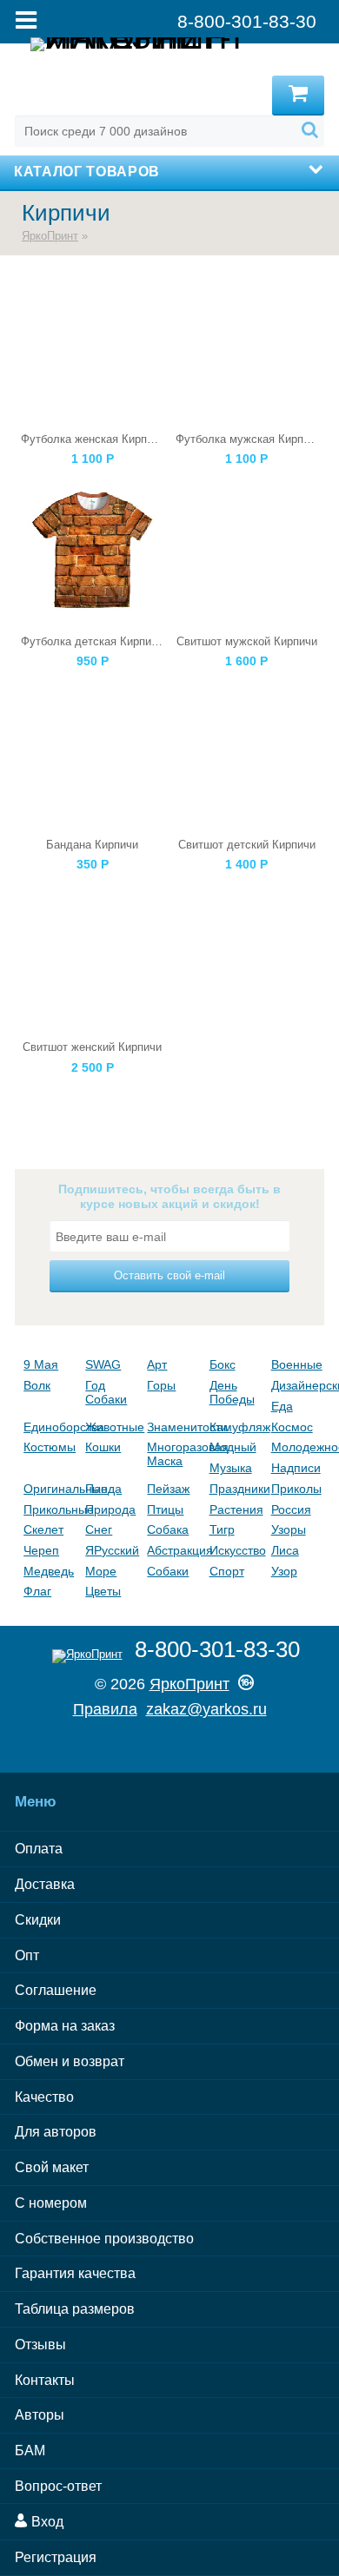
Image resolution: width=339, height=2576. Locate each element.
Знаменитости (173, 1427)
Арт (157, 1364)
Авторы (40, 2415)
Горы (161, 1385)
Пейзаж (168, 1489)
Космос (292, 1427)
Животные (112, 1427)
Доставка (45, 1884)
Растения (236, 1509)
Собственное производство (104, 2239)
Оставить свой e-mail (169, 1275)
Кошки (103, 1447)
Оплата (39, 1849)
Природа (110, 1509)
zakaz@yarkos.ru (206, 1709)
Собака (168, 1529)
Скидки (38, 1920)
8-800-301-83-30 (217, 1649)
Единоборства (50, 1427)
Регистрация (56, 2557)
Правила (105, 1709)
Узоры (289, 1529)
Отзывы (40, 2345)
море (101, 1571)
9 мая (41, 1364)
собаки (168, 1571)
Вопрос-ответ (58, 2486)
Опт (27, 1955)
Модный (233, 1447)
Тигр (222, 1529)
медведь (49, 1571)
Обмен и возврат (70, 2061)
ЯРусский (112, 1550)
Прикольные (50, 1509)
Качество (44, 2097)
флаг (37, 1591)
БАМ (30, 2451)
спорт (227, 1571)
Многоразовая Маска (173, 1454)
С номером (51, 2203)
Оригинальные (50, 1489)
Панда (103, 1489)
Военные (297, 1364)
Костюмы (50, 1447)
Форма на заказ (65, 2026)
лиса (285, 1550)
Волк (37, 1385)
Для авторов (56, 2132)
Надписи (296, 1468)
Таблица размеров (75, 2309)
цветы (103, 1591)
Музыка (231, 1468)
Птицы (165, 1509)
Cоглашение (56, 1990)
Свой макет (52, 2167)
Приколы (296, 1489)
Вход (46, 2522)
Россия (291, 1509)
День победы (232, 1392)
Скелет (43, 1529)
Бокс (223, 1364)
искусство (236, 1550)
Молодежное (298, 1447)
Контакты (45, 2380)
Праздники (236, 1489)
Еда (282, 1406)
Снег (99, 1529)
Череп (41, 1550)
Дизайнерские (298, 1385)
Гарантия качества (75, 2273)
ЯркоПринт (50, 236)
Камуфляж (236, 1427)
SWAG (103, 1364)
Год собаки (106, 1392)
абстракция (173, 1550)
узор (284, 1571)
